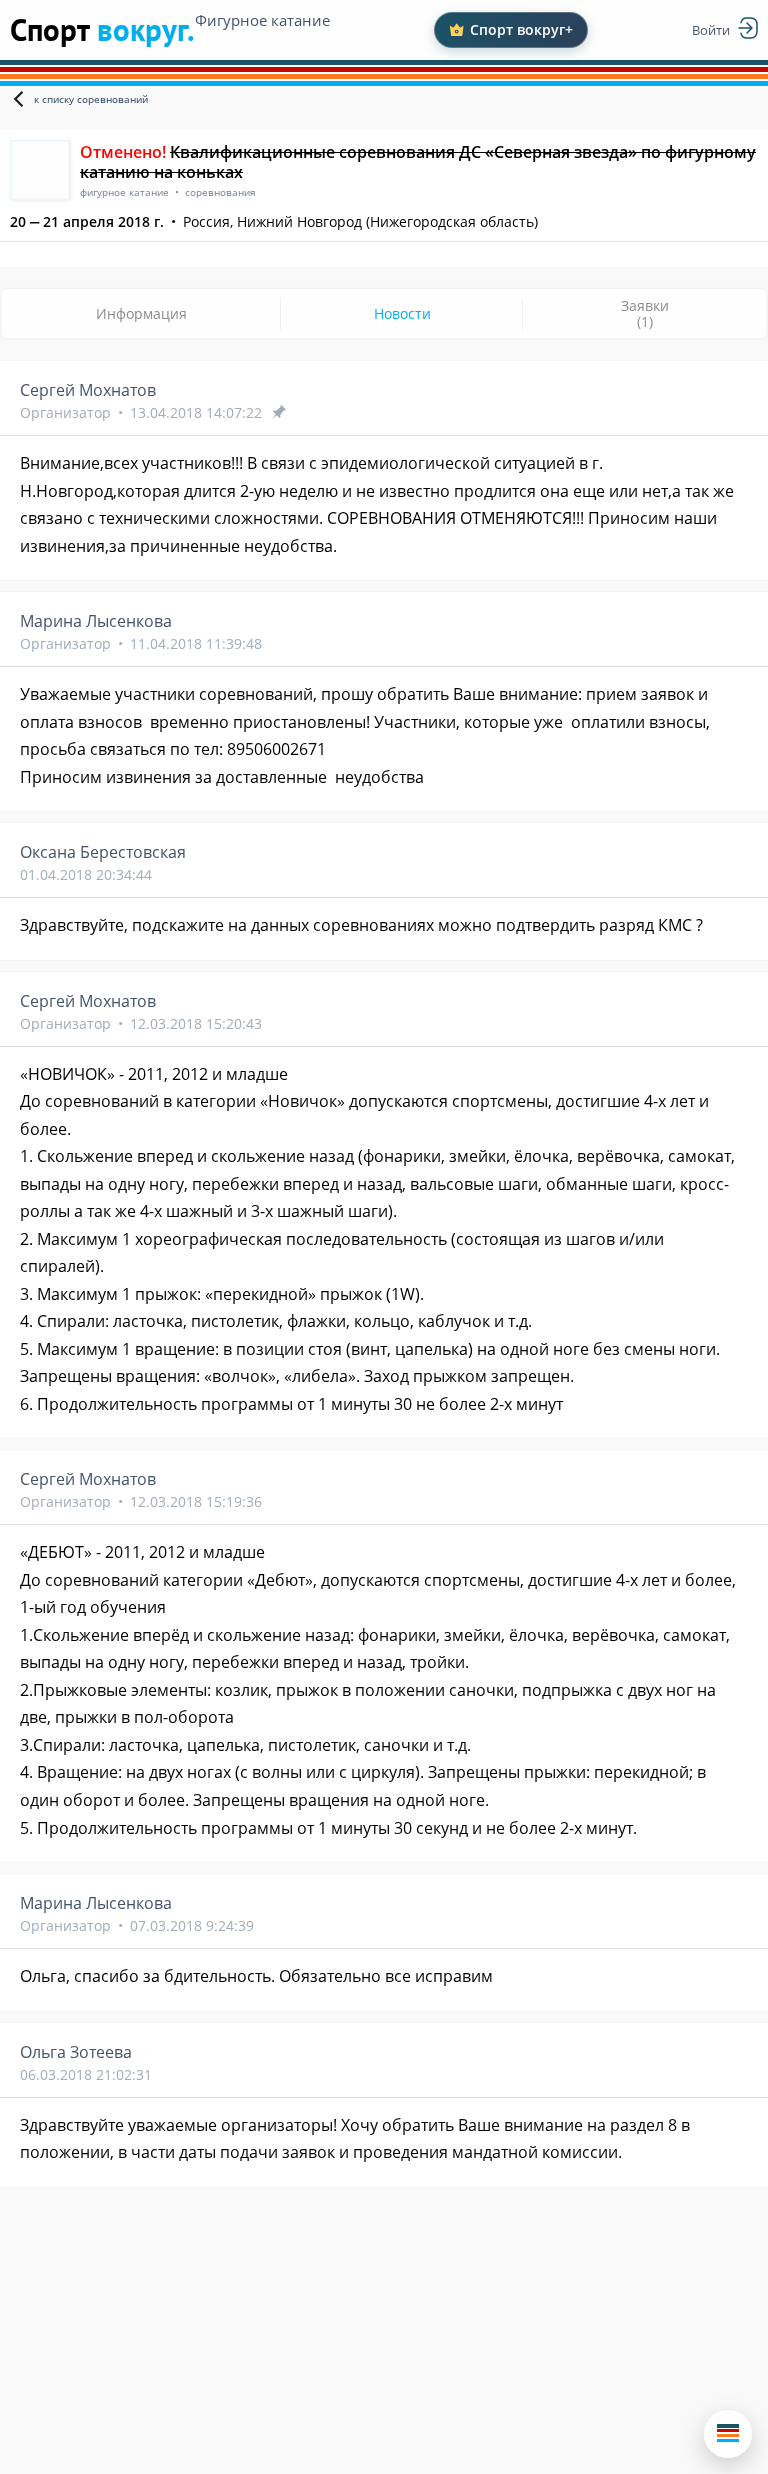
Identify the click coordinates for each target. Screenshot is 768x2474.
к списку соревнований (91, 99)
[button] (728, 2434)
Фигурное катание (262, 20)
